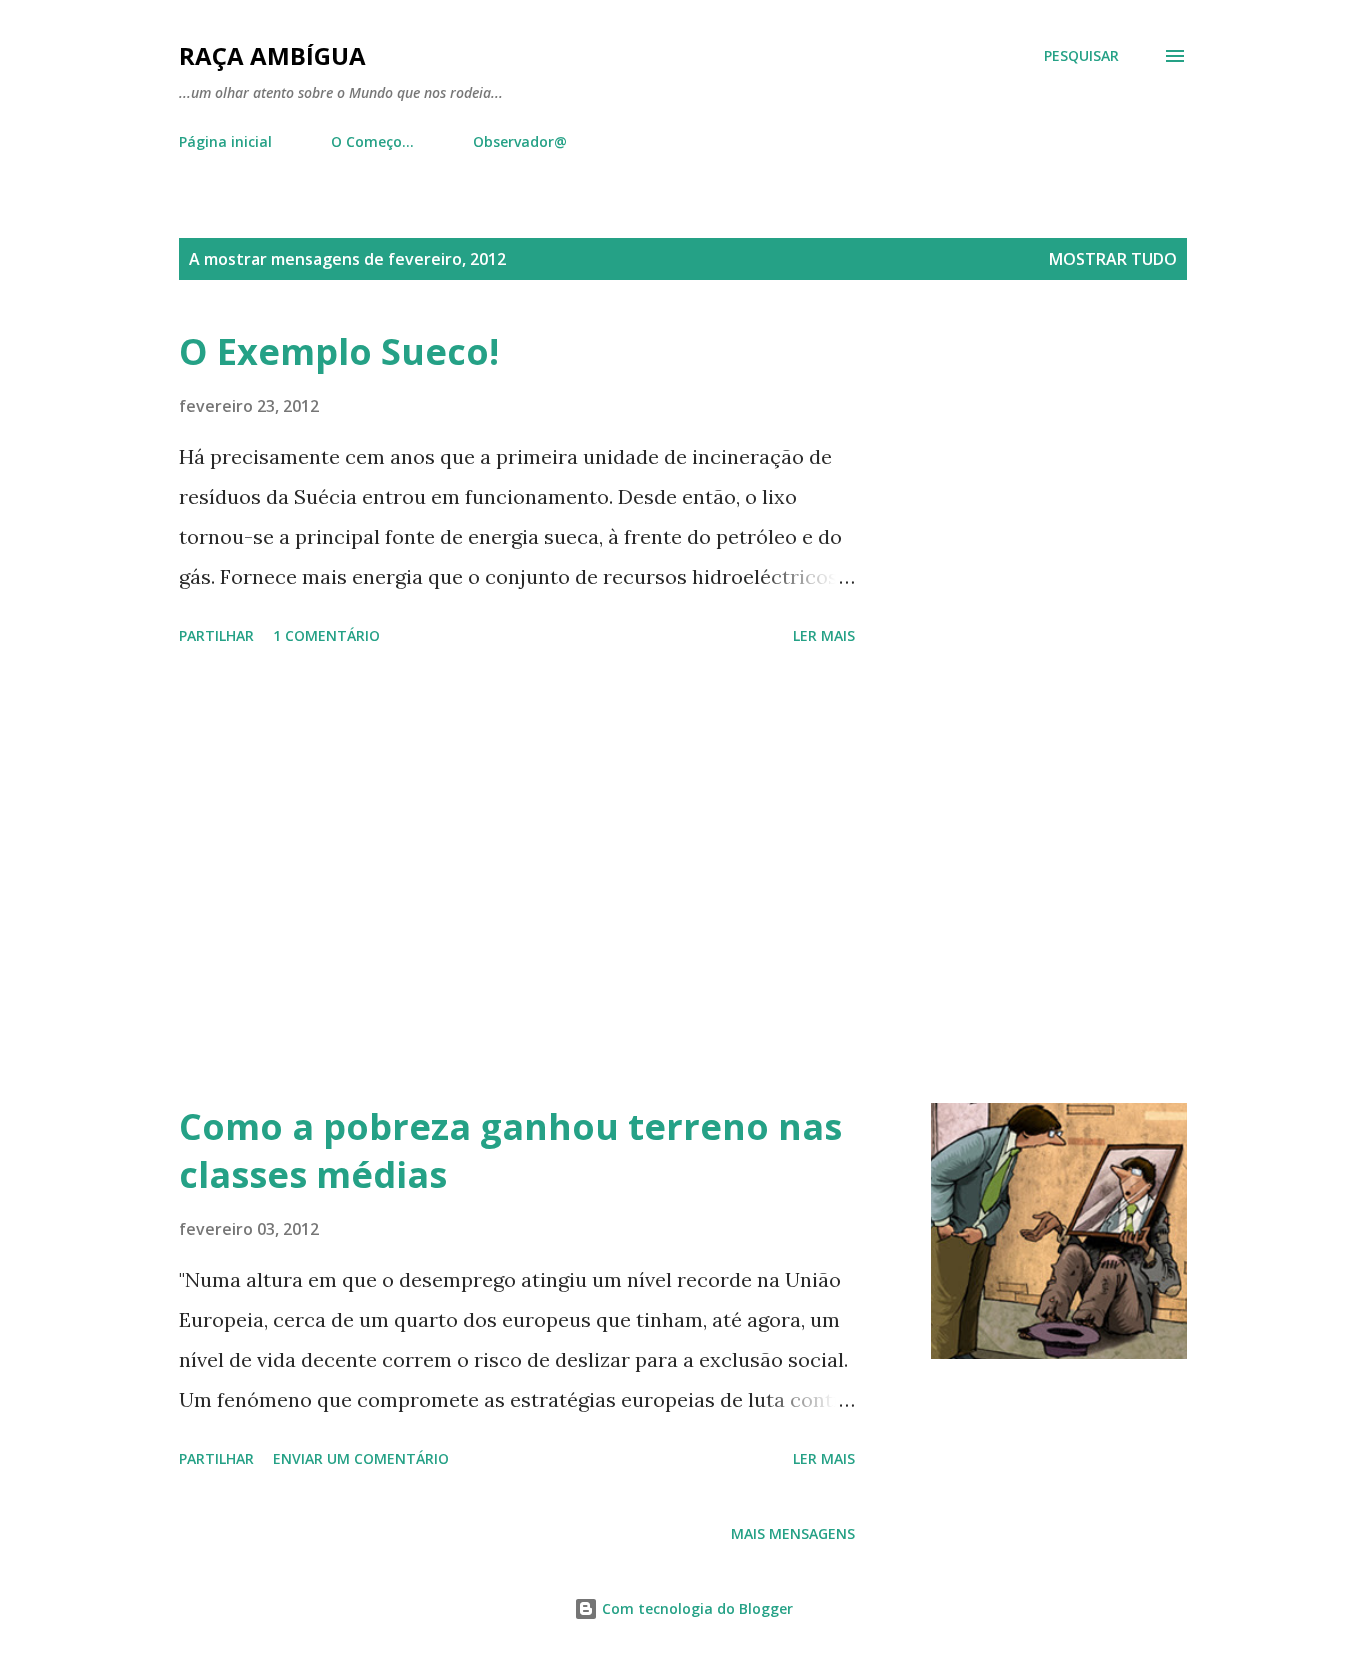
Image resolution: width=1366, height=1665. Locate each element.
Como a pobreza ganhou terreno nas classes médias (510, 1150)
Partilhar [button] (216, 635)
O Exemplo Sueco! (339, 351)
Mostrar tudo (1113, 259)
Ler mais (824, 635)
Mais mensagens (793, 1533)
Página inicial (225, 141)
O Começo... (372, 141)
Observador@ (520, 141)
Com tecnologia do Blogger (695, 1608)
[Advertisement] (517, 878)
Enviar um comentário (361, 1458)
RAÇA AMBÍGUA (272, 55)
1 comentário (326, 635)
